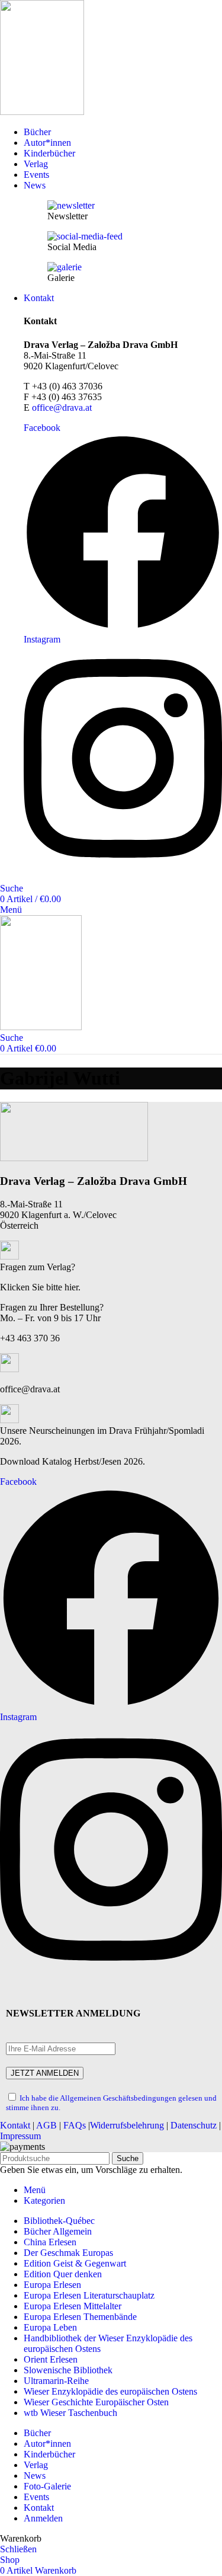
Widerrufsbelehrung (127, 2125)
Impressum (20, 2136)
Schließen (18, 2549)
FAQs (75, 2125)
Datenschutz (194, 2125)
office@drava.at (62, 408)
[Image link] (74, 1158)
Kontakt (15, 2125)
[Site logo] (42, 112)
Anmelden (43, 2518)
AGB (46, 2125)
